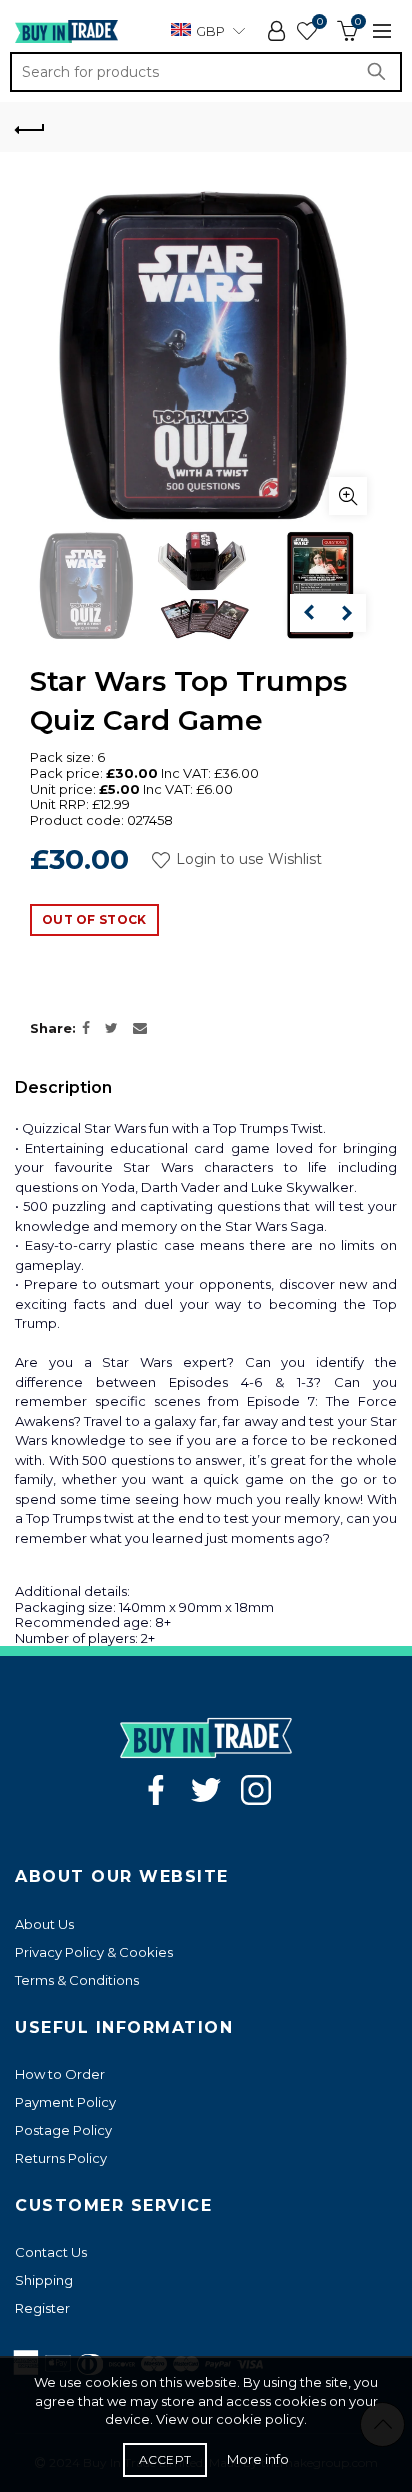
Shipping (44, 2280)
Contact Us (51, 2252)
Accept (165, 2459)
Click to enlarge (348, 496)
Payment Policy (65, 2102)
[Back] (30, 127)
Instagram (256, 1790)
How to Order (60, 2074)
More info (258, 2459)
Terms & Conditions (77, 1980)
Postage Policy (63, 2130)
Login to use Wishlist (247, 860)
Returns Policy (61, 2158)
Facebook (156, 1790)
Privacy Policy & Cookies (94, 1952)
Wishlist (319, 22)
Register (42, 2308)
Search (382, 72)
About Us (44, 1924)
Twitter (206, 1790)
